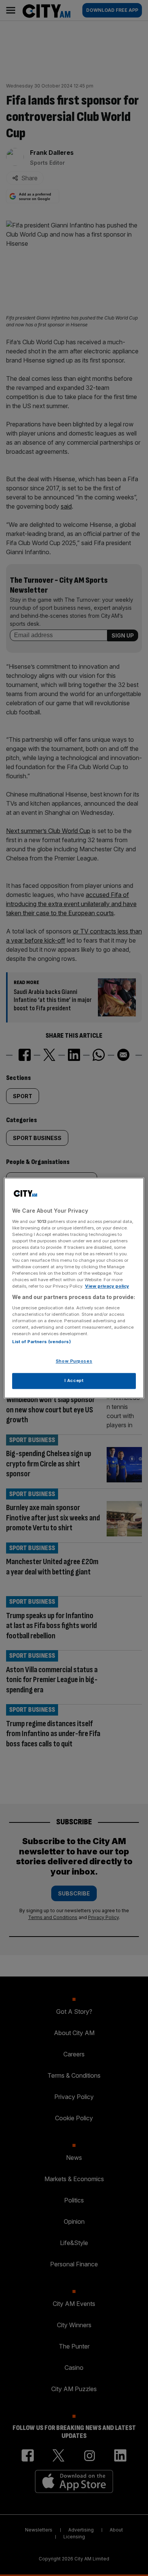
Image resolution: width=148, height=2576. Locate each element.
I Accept (74, 1381)
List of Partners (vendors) (42, 1342)
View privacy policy (107, 1286)
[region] (74, 1288)
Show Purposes (74, 1361)
